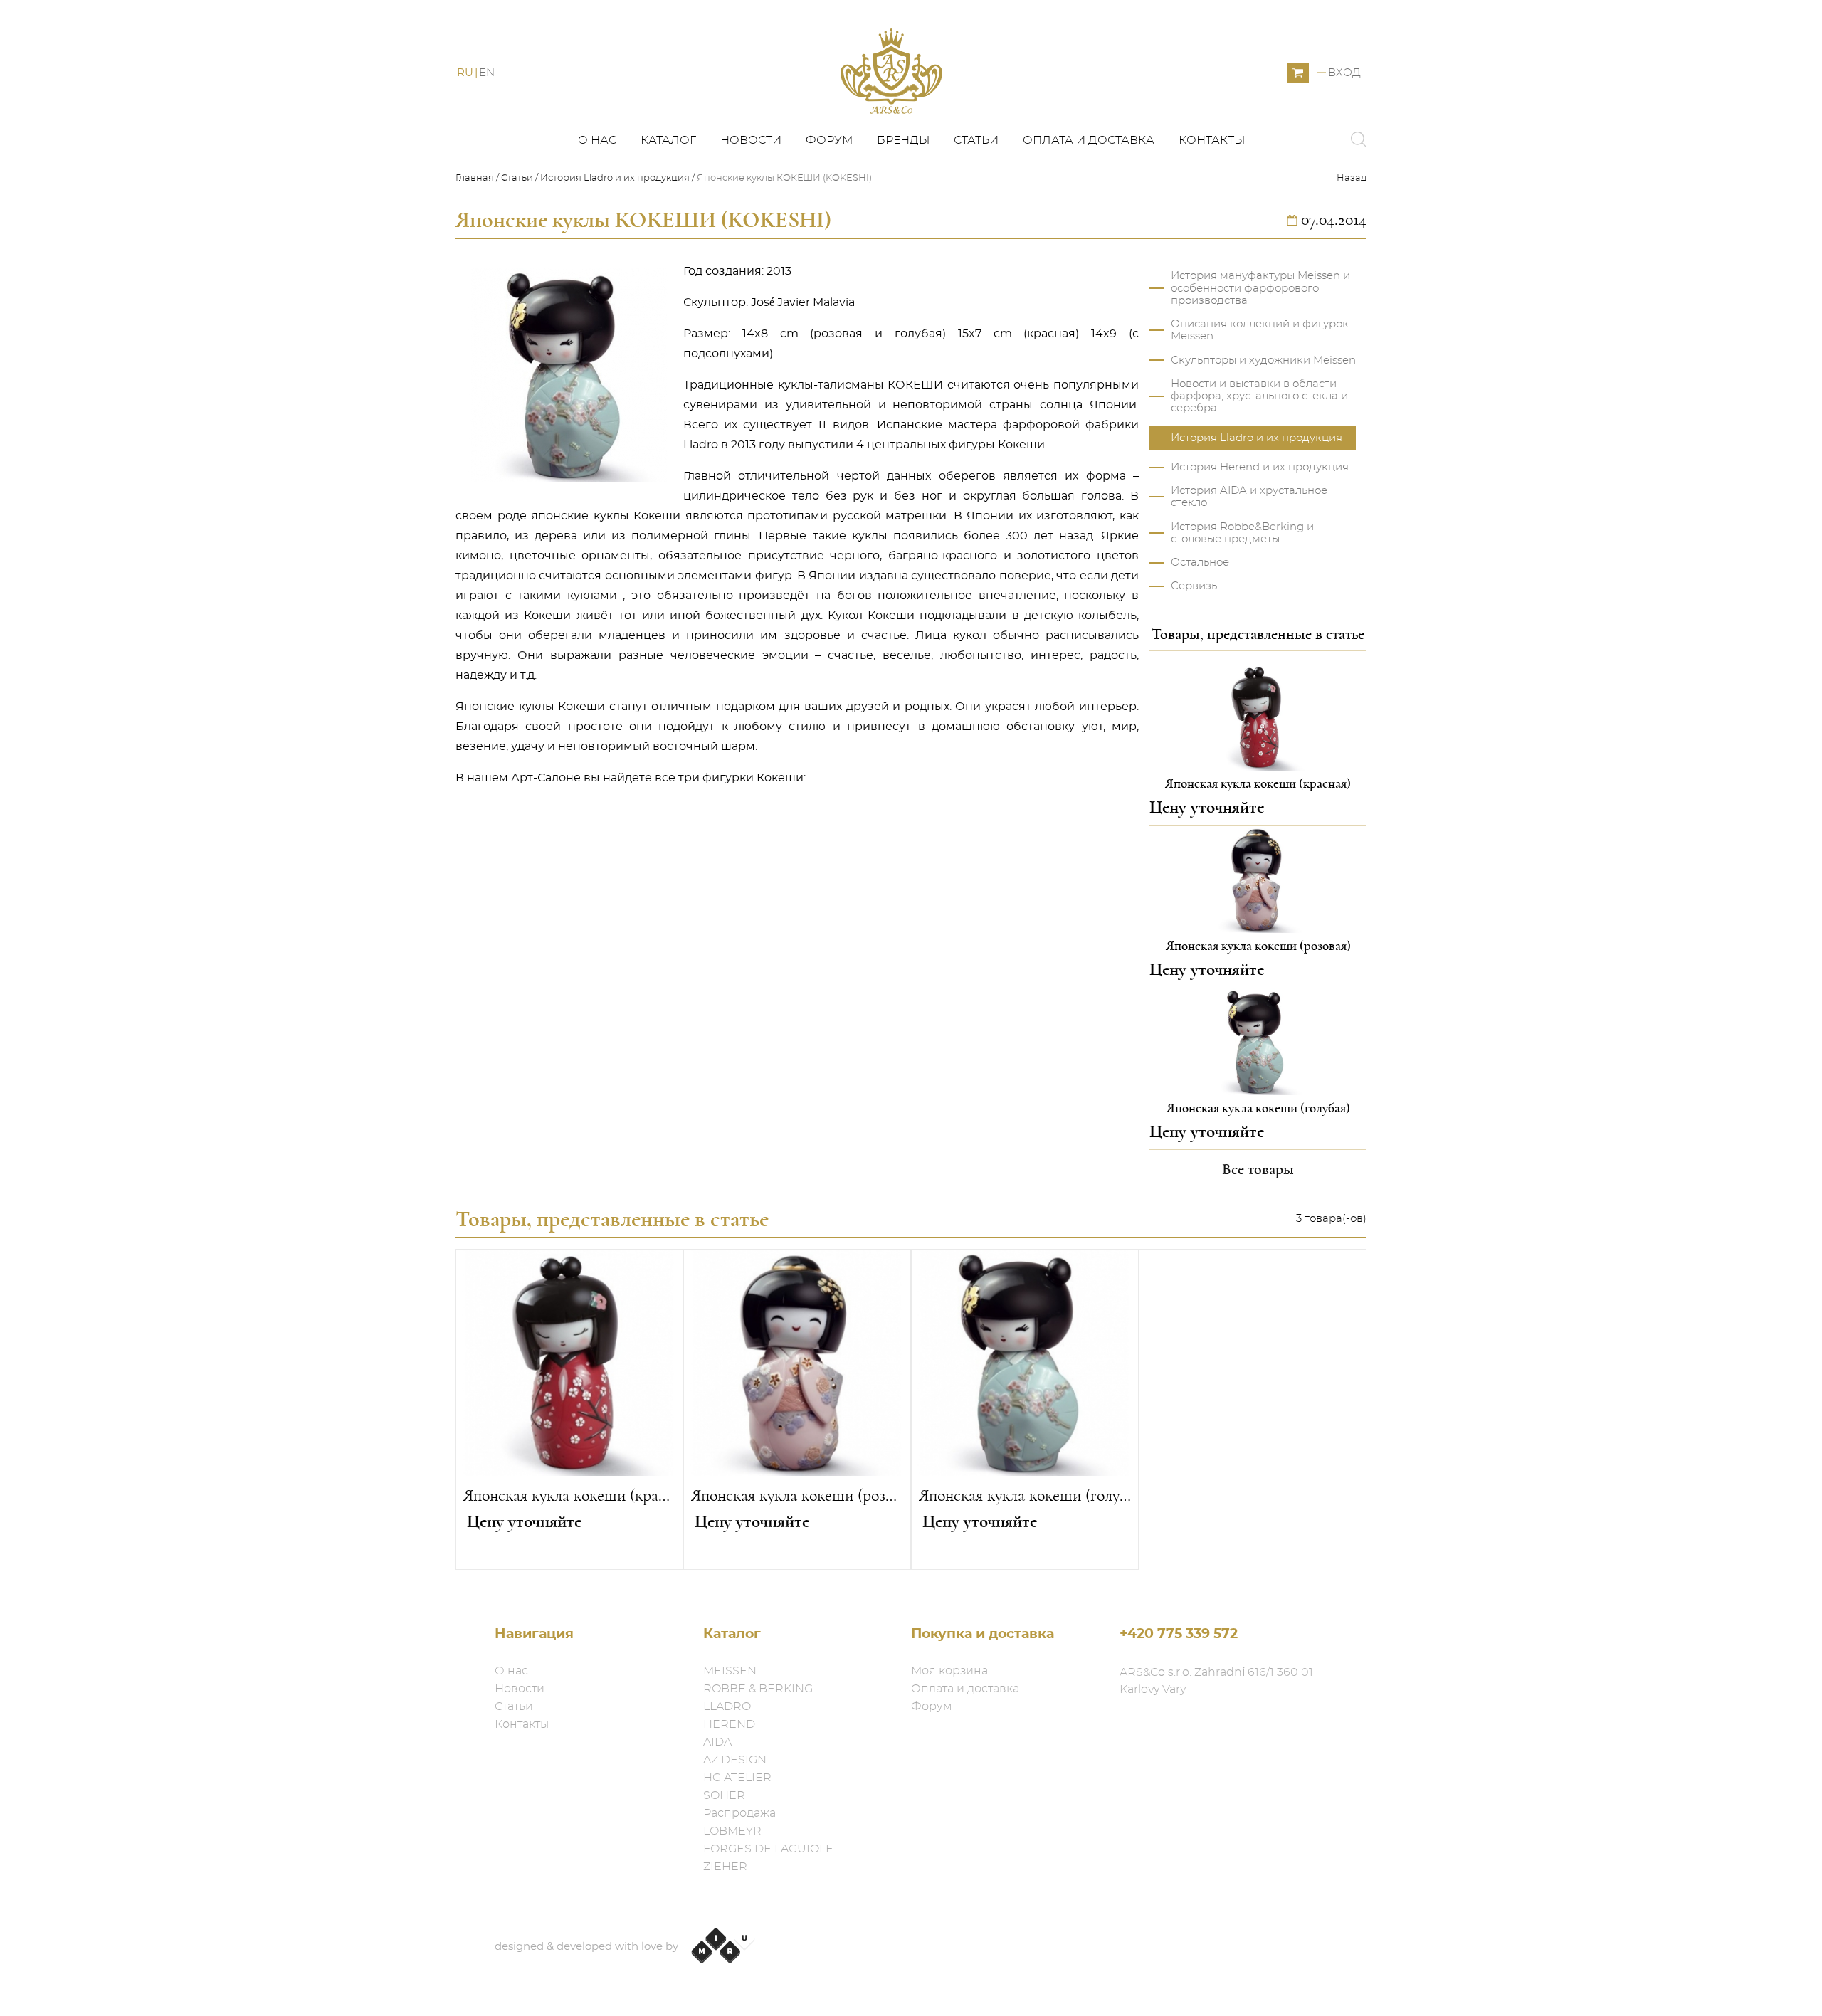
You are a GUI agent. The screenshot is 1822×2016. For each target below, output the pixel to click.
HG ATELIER (737, 1778)
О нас (597, 140)
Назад (1352, 178)
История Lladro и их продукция (615, 178)
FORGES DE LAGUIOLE (768, 1849)
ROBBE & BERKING (758, 1689)
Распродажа (739, 1813)
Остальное (1200, 563)
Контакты (1212, 140)
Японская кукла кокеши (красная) (569, 1496)
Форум (829, 140)
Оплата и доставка (1089, 140)
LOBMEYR (732, 1831)
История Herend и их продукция (1260, 467)
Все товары (1258, 1169)
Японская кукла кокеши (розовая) (797, 1496)
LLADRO (727, 1706)
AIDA (717, 1742)
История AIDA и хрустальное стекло (1249, 497)
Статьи (976, 140)
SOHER (724, 1795)
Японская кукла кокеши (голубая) (1025, 1496)
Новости (751, 140)
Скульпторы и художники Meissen (1263, 360)
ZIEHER (725, 1867)
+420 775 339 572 (1179, 1634)
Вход (1344, 73)
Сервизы (1195, 586)
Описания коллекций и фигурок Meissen (1260, 330)
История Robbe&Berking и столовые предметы (1242, 533)
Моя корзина (949, 1671)
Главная (476, 178)
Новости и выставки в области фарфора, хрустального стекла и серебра (1259, 396)
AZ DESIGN (735, 1760)
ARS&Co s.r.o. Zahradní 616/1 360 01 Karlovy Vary (1216, 1681)
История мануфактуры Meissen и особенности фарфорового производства (1260, 288)
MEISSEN (730, 1671)
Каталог (668, 140)
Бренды (903, 140)
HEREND (729, 1724)
